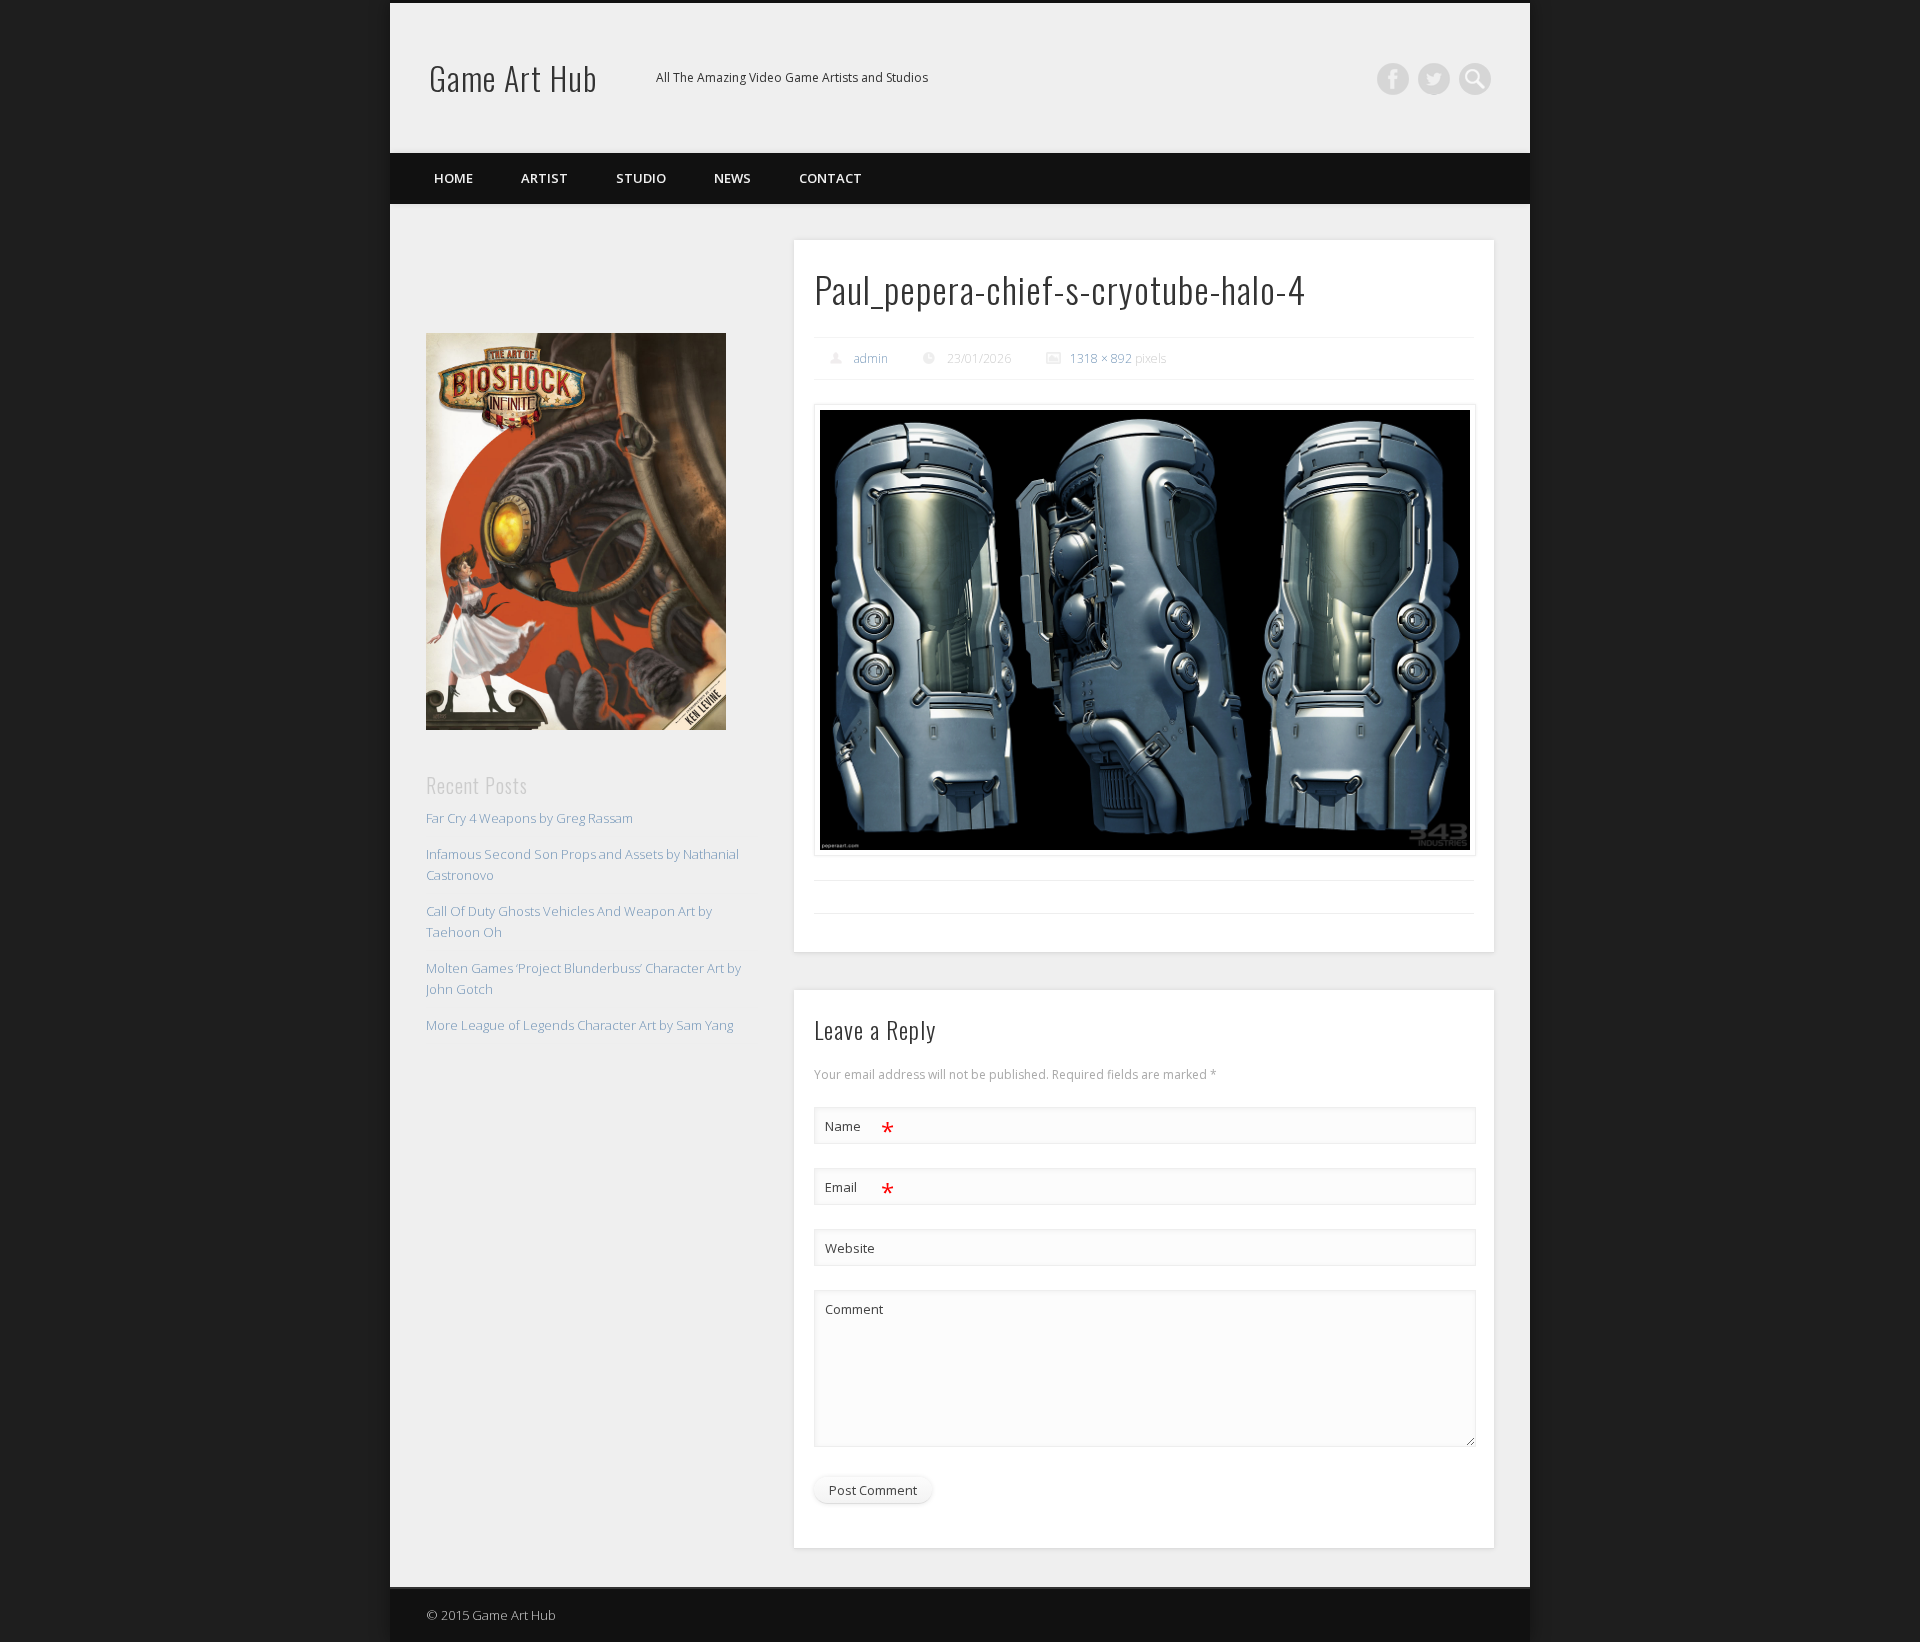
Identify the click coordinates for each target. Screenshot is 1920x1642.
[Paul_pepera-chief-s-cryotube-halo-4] (1144, 630)
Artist (544, 178)
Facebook (1393, 79)
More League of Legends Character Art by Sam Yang (579, 1025)
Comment (854, 1309)
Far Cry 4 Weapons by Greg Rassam (529, 818)
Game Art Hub (513, 77)
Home (453, 178)
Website (850, 1248)
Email (859, 1190)
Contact (830, 178)
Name (859, 1129)
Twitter (1434, 79)
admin (871, 358)
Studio (641, 178)
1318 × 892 (1101, 358)
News (732, 178)
